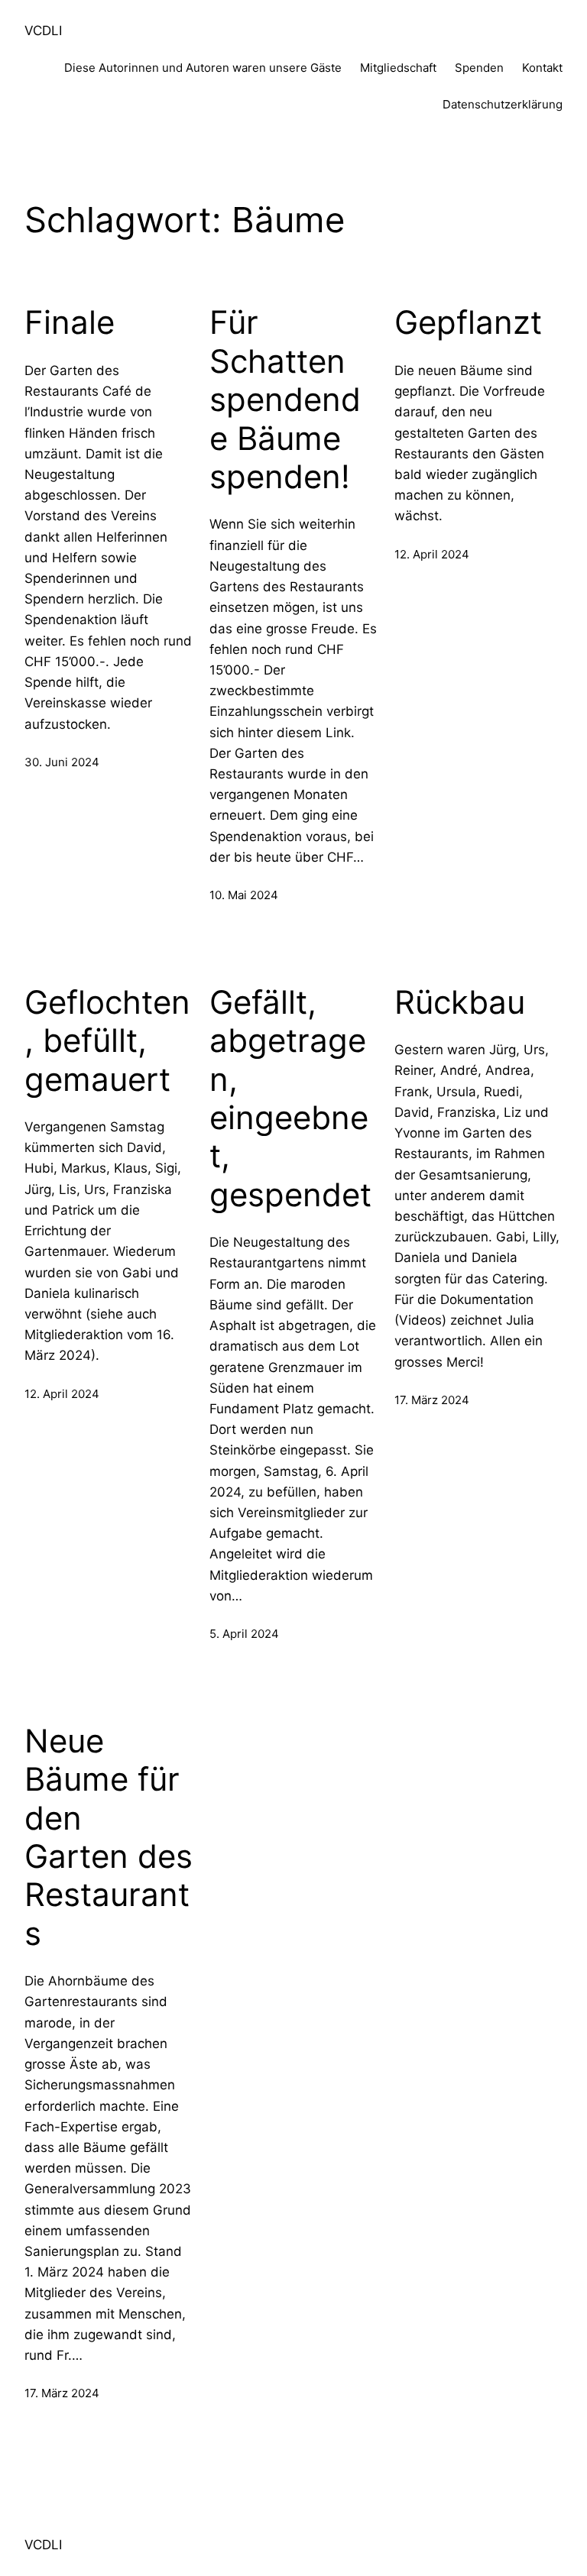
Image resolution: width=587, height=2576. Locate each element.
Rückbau (460, 1002)
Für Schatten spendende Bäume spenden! (285, 400)
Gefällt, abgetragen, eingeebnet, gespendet (290, 1099)
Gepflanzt (468, 322)
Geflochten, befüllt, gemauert (107, 1041)
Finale (70, 322)
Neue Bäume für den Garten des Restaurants (109, 1837)
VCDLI (43, 31)
